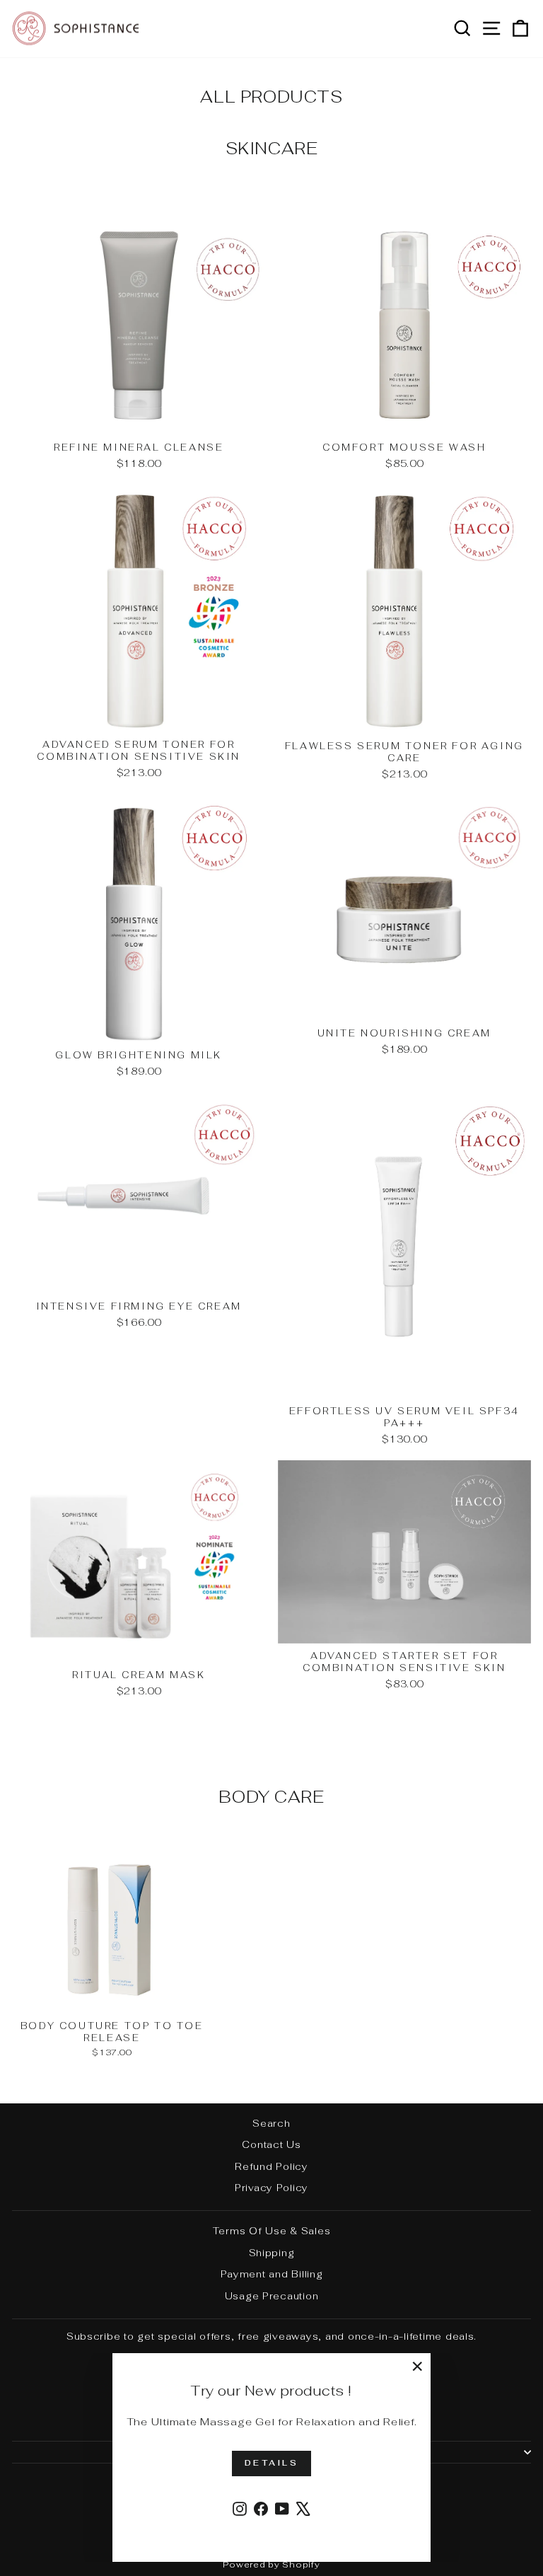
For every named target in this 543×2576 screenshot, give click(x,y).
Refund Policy (271, 2166)
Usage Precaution (272, 2296)
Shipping (272, 2253)
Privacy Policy (271, 2188)
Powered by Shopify (271, 2565)
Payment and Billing (272, 2274)
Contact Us (271, 2144)
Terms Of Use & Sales (272, 2231)
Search (271, 2123)
